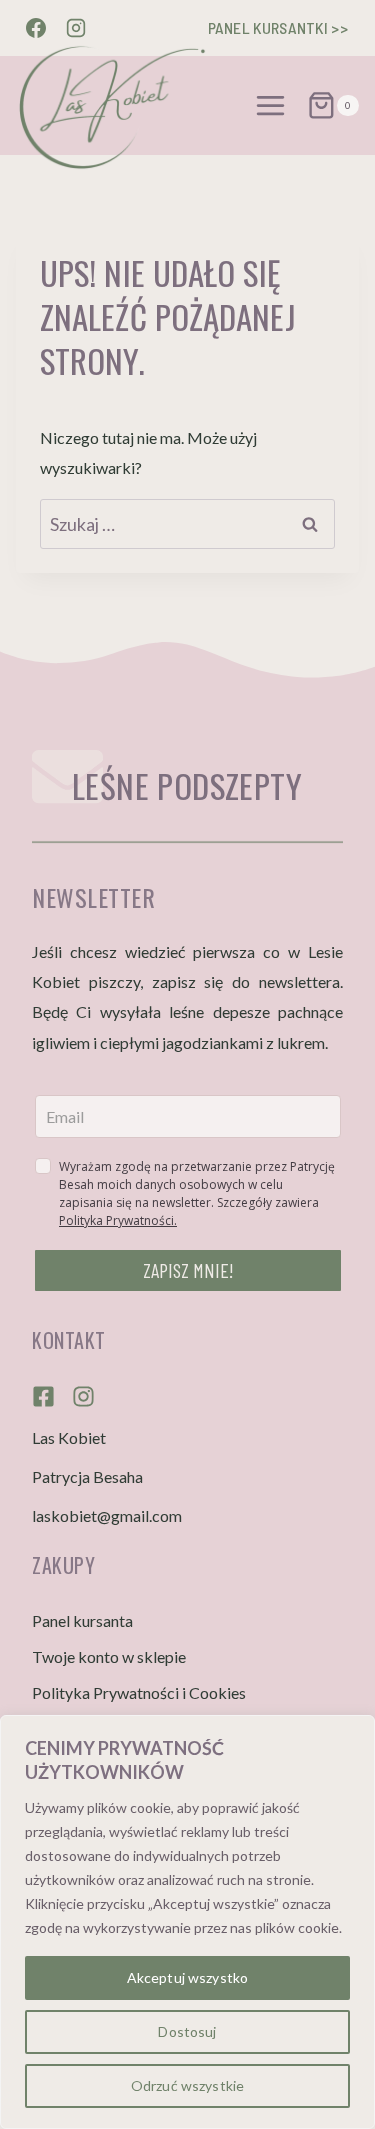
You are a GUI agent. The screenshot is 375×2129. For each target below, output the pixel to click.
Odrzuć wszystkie (187, 2085)
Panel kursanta (82, 1620)
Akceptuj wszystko (187, 1977)
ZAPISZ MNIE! (188, 1270)
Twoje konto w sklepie (109, 1656)
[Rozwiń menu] (271, 105)
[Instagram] (76, 28)
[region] (187, 1922)
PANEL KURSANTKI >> (278, 27)
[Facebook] (36, 28)
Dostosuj (187, 2031)
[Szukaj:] (187, 524)
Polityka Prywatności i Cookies (139, 1692)
